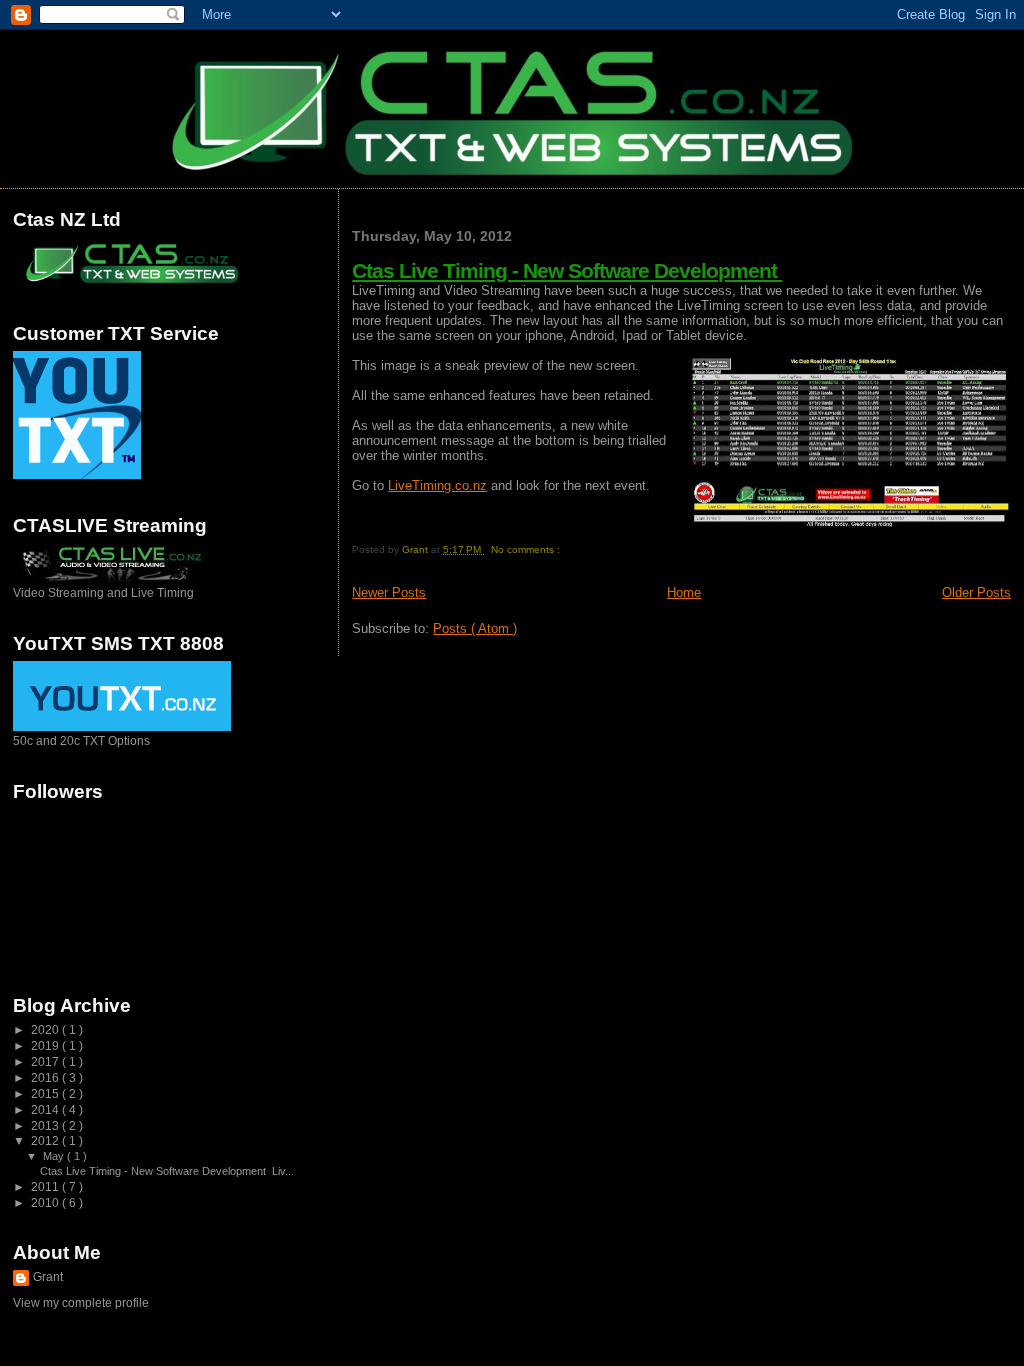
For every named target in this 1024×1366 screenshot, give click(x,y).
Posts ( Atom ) (475, 628)
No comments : (527, 549)
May (55, 1156)
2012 (46, 1140)
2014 (46, 1109)
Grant (48, 1277)
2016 (46, 1077)
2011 (46, 1186)
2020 (46, 1029)
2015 (46, 1093)
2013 (46, 1125)
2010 (46, 1202)
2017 (46, 1061)
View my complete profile (81, 1303)
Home (684, 592)
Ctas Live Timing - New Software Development (567, 270)
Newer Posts (389, 592)
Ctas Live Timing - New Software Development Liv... (167, 1171)
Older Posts (976, 592)
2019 (46, 1045)
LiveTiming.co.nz (437, 485)
